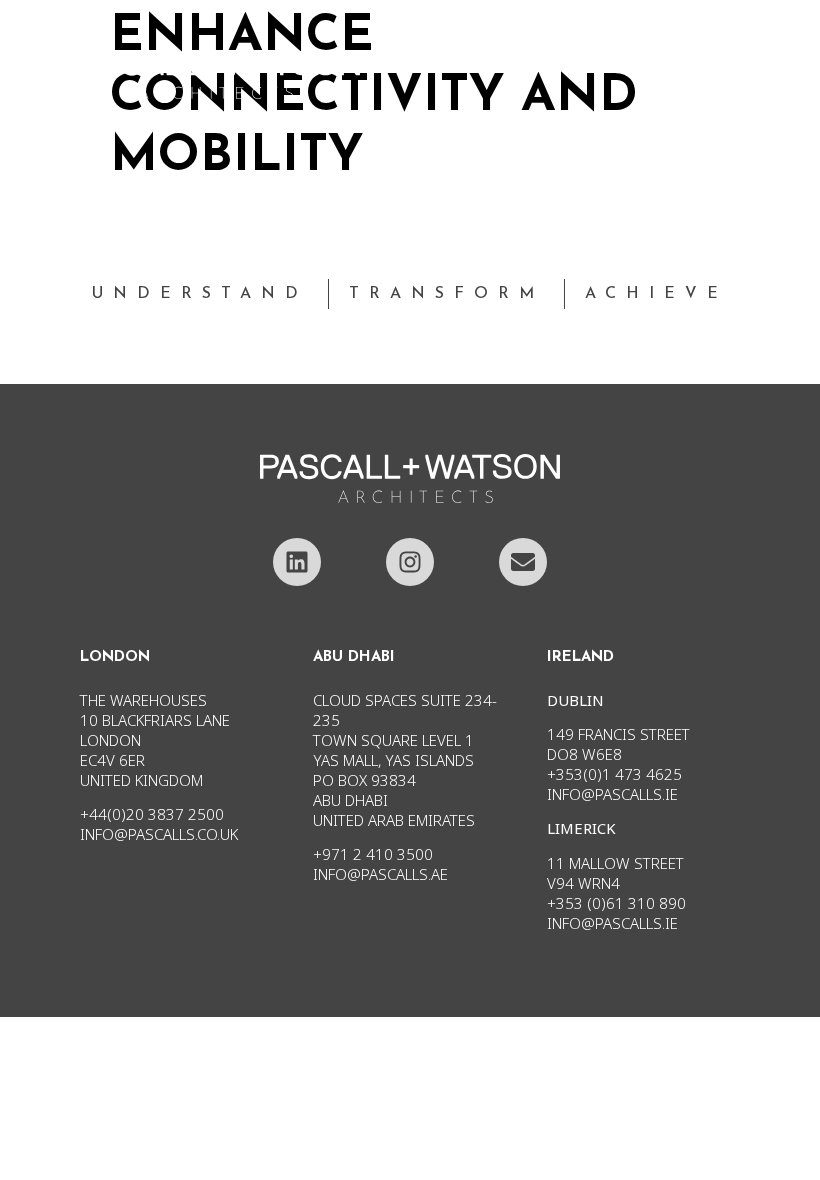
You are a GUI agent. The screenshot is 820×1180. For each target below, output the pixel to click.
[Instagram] (410, 562)
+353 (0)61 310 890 (616, 903)
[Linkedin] (297, 562)
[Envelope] (523, 562)
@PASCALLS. (623, 923)
